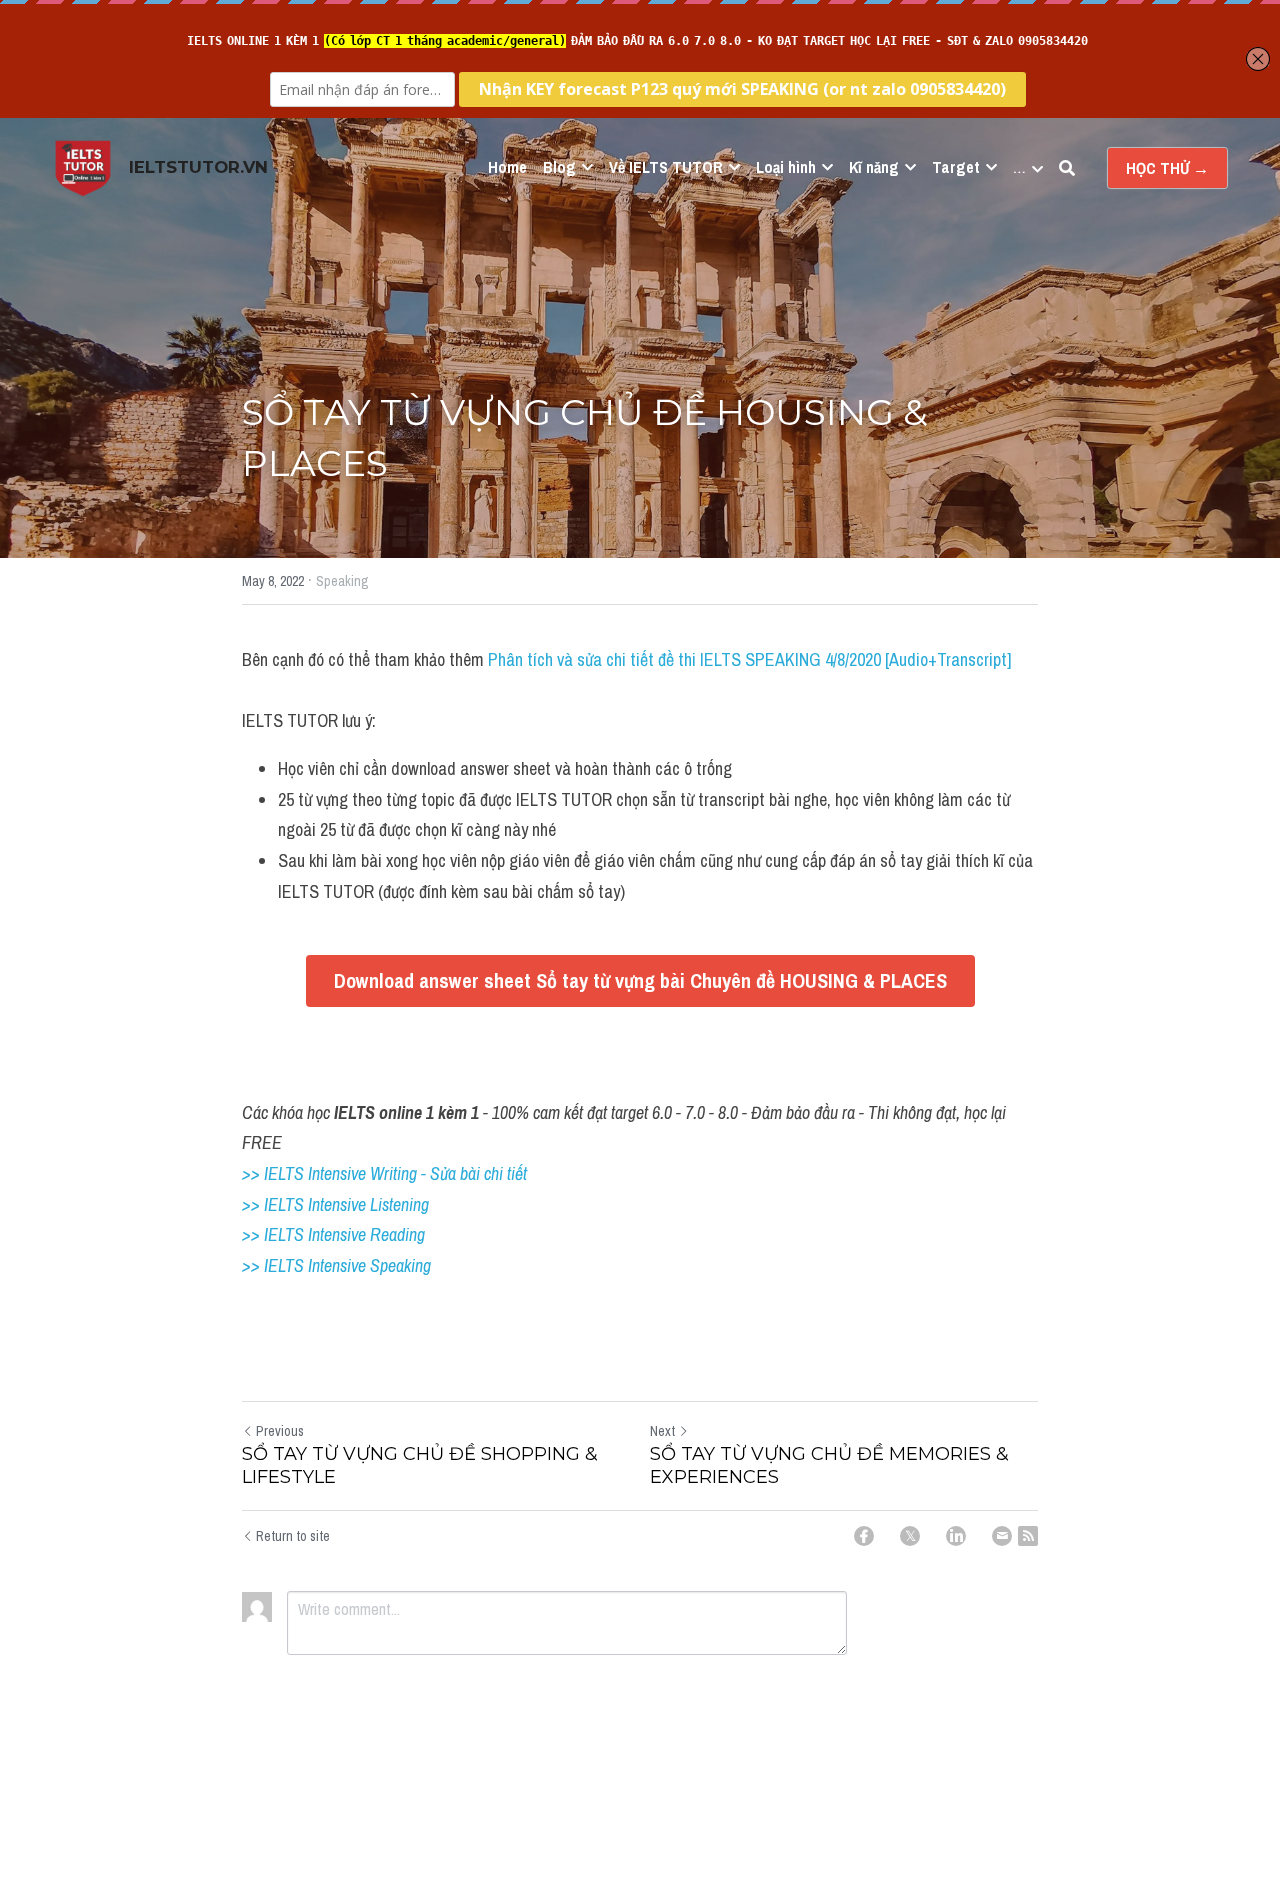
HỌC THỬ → (1167, 168)
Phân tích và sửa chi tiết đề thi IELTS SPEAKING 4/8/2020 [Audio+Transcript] (749, 659)
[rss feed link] (1028, 1536)
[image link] (83, 166)
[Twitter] (910, 1536)
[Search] (1067, 168)
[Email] (1002, 1536)
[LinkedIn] (956, 1536)
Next (662, 1431)
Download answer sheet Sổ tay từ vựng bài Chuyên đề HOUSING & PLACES (640, 980)
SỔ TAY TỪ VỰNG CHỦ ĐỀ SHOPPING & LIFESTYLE (420, 1465)
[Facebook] (864, 1536)
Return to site (293, 1536)
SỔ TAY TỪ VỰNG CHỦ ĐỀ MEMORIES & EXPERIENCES (829, 1465)
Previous (280, 1431)
